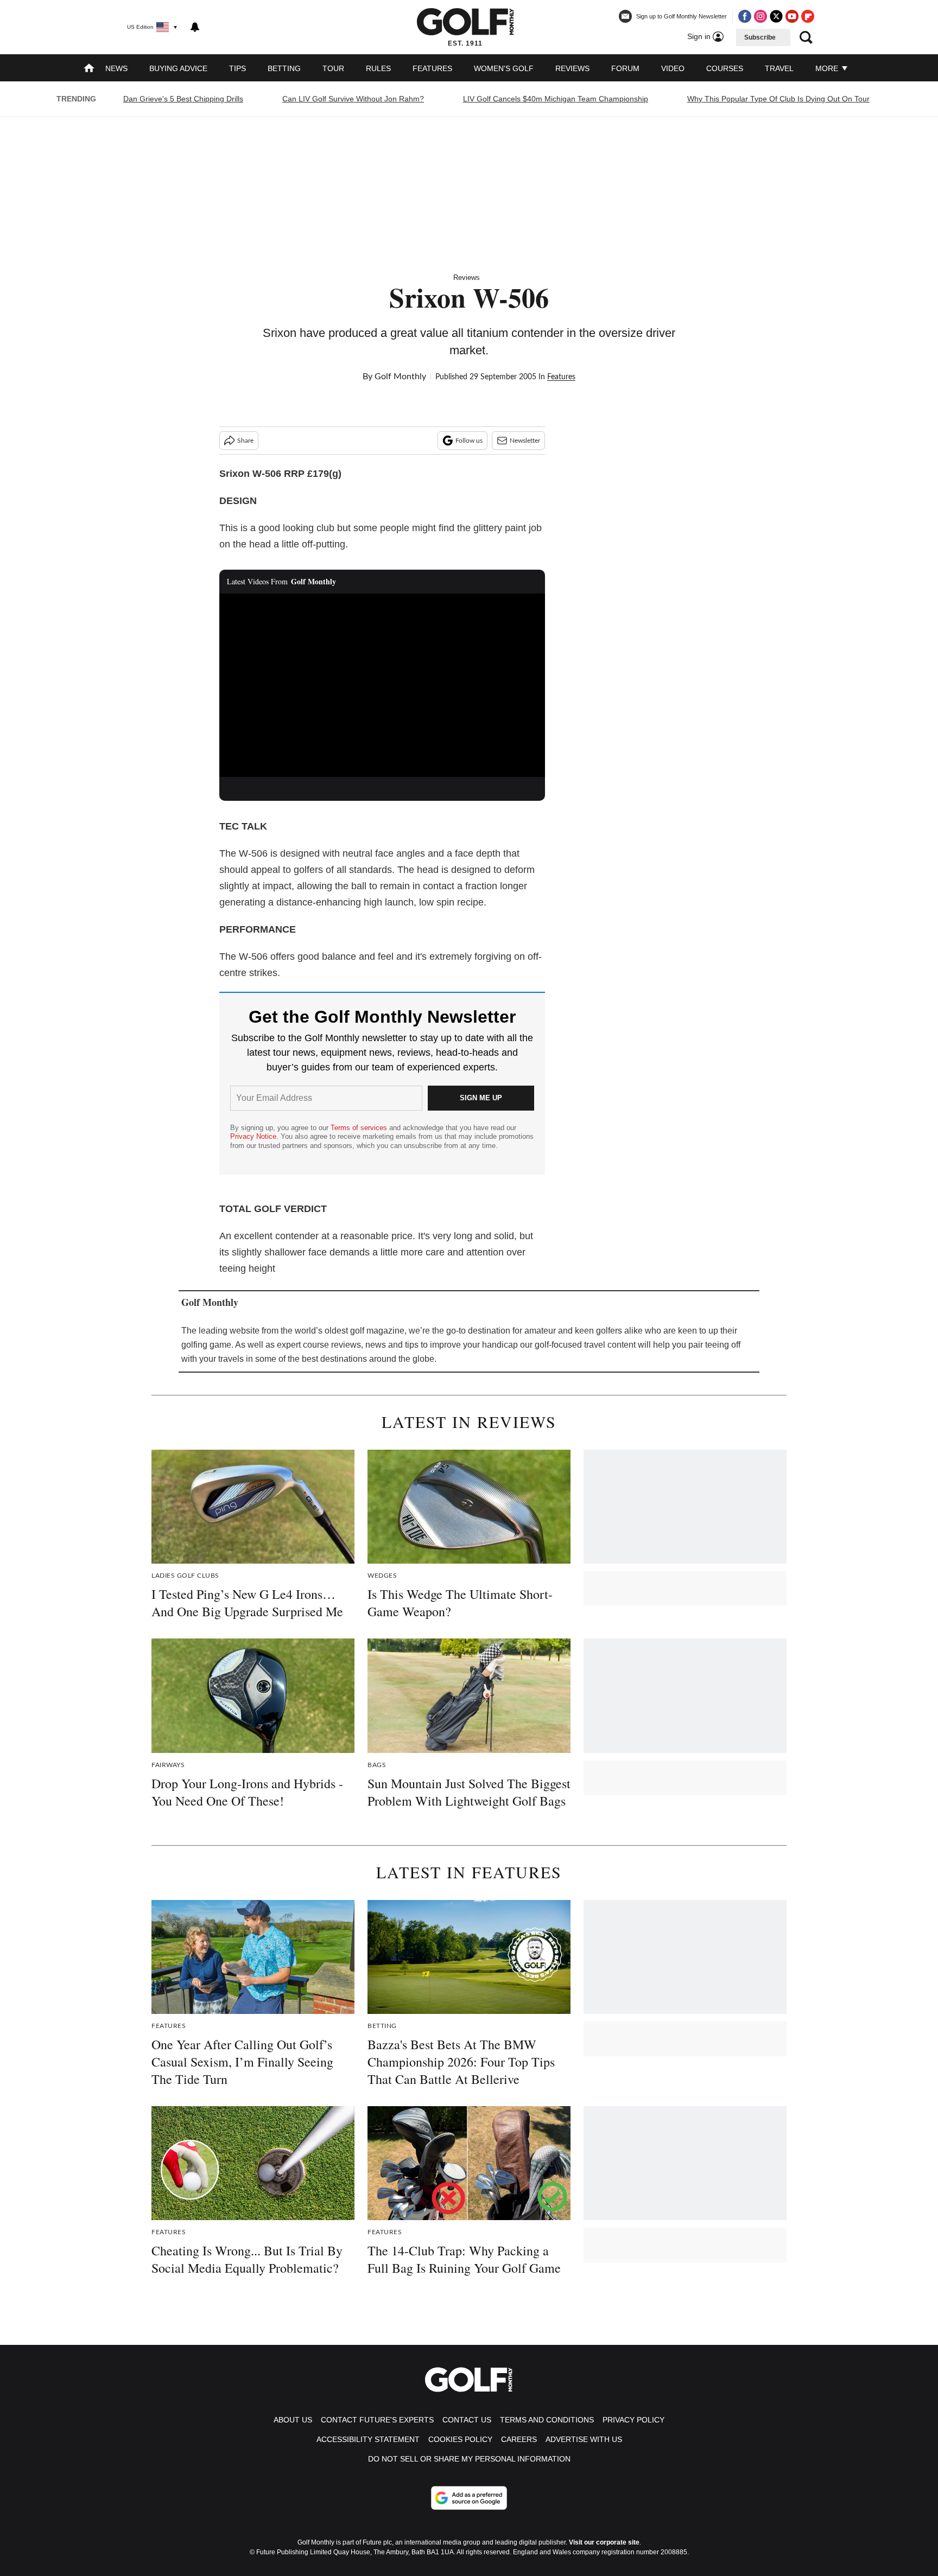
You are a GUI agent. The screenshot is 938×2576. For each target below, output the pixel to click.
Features (432, 68)
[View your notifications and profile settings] (195, 27)
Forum (625, 68)
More (828, 68)
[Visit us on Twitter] (776, 16)
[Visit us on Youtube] (792, 16)
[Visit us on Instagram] (760, 16)
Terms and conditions (547, 2420)
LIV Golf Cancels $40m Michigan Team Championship (556, 99)
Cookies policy (460, 2439)
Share (245, 441)
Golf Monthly (400, 377)
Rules (378, 68)
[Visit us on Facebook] (745, 16)
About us (293, 2420)
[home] (89, 69)
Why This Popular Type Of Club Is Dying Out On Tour (778, 99)
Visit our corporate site (604, 2542)
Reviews (572, 68)
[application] (382, 685)
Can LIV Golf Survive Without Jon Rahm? (353, 99)
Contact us (467, 2420)
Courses (725, 68)
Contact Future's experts (377, 2420)
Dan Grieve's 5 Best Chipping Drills (183, 99)
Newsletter (525, 441)
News (116, 68)
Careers (519, 2439)
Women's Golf (504, 68)
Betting (284, 68)
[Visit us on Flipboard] (808, 16)
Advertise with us (584, 2439)
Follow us (469, 441)
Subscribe (760, 37)
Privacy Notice (253, 1136)
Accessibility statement (368, 2439)
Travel (779, 68)
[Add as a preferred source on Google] (469, 2498)
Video (673, 68)
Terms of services (360, 1128)
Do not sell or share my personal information (469, 2459)
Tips (237, 68)
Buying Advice (178, 68)
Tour (333, 68)
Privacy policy (633, 2420)
